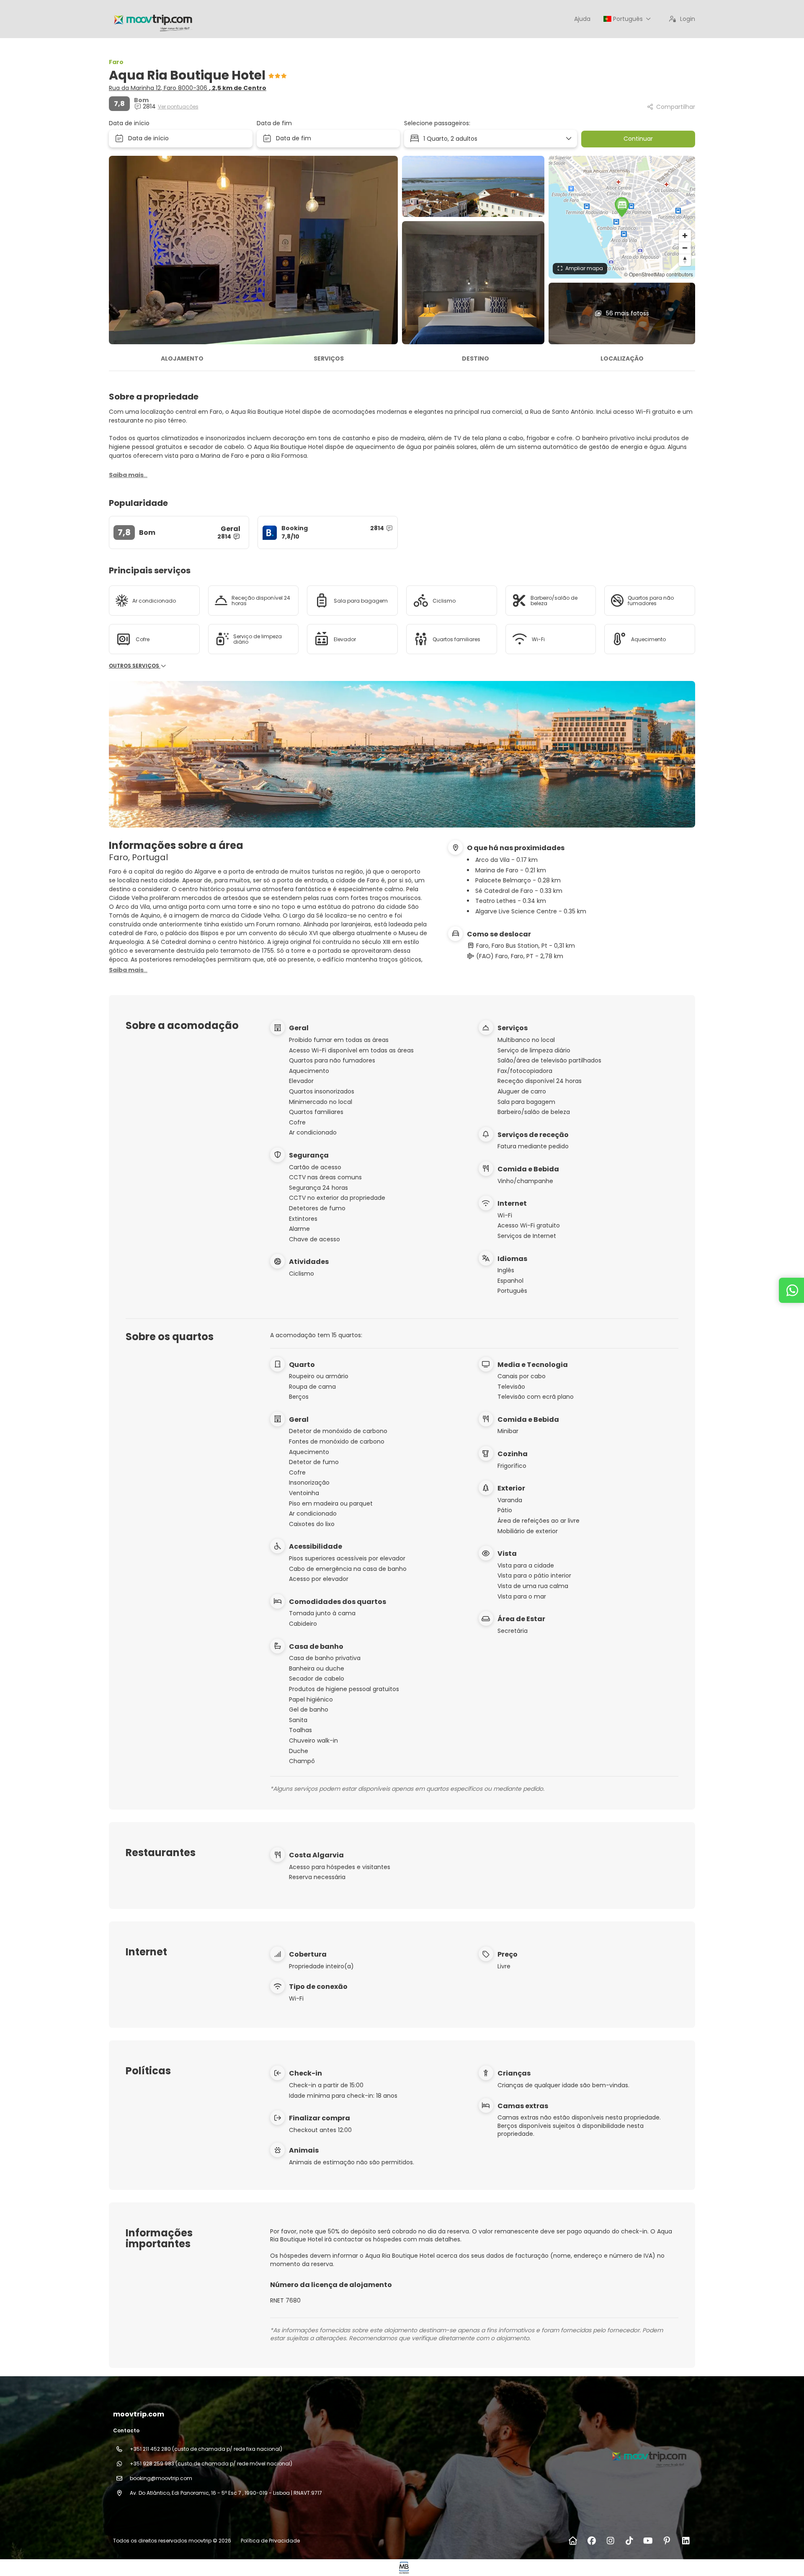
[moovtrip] (648, 2456)
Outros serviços (135, 666)
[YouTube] (648, 2541)
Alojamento (182, 358)
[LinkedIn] (686, 2541)
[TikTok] (629, 2541)
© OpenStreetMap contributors (658, 274)
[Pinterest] (667, 2541)
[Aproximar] (685, 236)
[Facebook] (591, 2541)
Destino (475, 358)
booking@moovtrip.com (161, 2478)
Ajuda (582, 19)
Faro (116, 62)
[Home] (573, 2541)
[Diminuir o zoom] (685, 248)
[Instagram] (610, 2541)
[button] (622, 207)
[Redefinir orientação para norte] (685, 260)
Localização (622, 358)
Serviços (329, 358)
